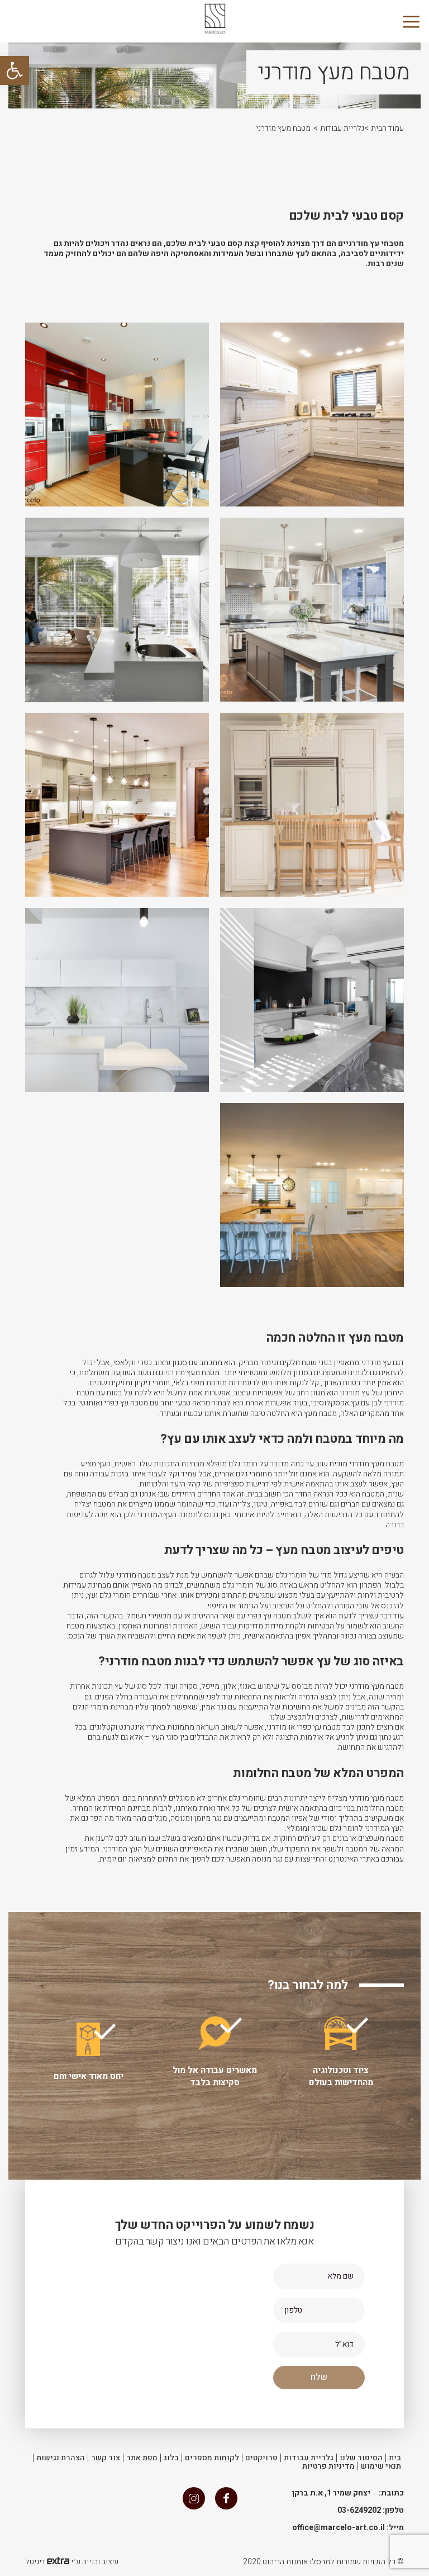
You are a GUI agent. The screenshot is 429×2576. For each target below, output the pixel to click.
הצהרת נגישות (61, 2458)
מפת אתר (142, 2458)
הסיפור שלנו (361, 2458)
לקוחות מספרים (212, 2458)
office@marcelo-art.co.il (339, 2528)
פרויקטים (261, 2458)
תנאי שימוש (381, 2466)
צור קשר (106, 2458)
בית (395, 2458)
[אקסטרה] (58, 2562)
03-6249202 (359, 2510)
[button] (15, 70)
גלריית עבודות (342, 128)
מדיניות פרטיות (328, 2466)
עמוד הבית (387, 128)
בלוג (171, 2458)
